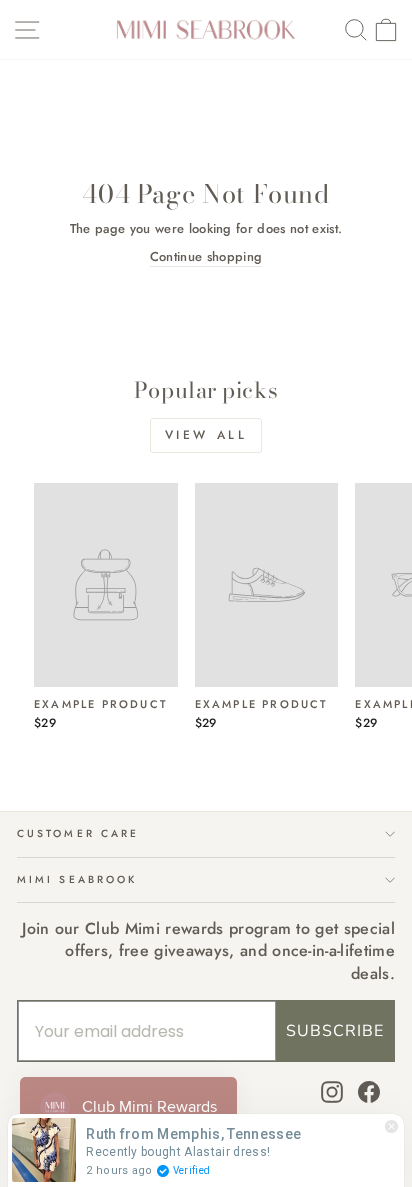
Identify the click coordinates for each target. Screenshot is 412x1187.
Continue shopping (206, 257)
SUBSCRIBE (335, 1031)
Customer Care (78, 833)
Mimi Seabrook (77, 879)
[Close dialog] (389, 493)
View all (206, 435)
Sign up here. (108, 688)
